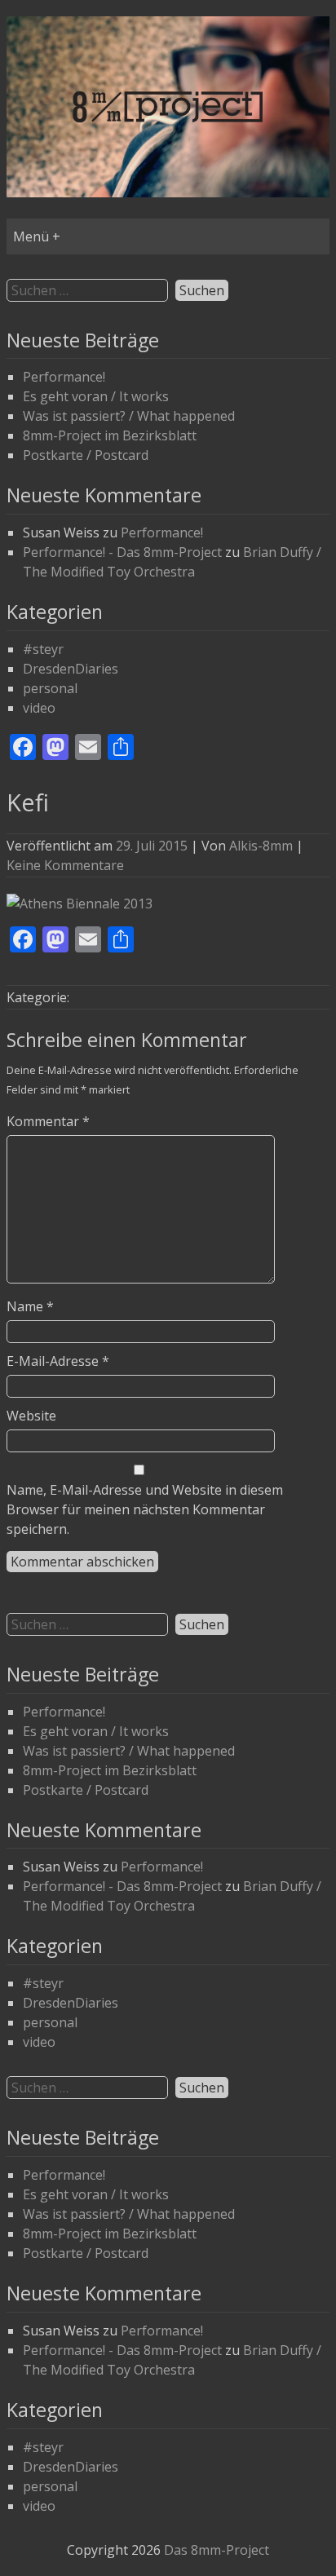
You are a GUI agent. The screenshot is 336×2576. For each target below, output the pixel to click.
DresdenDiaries (71, 669)
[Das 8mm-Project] (168, 192)
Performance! (64, 377)
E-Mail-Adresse (58, 1361)
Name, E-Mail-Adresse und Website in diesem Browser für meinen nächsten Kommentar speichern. (145, 1509)
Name (30, 1306)
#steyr (43, 649)
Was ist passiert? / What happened (129, 416)
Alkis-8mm (261, 846)
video (39, 708)
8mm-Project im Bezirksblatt (110, 435)
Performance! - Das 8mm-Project (122, 552)
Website (31, 1416)
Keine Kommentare (65, 865)
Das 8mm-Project (217, 2550)
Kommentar (48, 1121)
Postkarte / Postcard (86, 455)
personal (50, 688)
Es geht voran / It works (96, 396)
